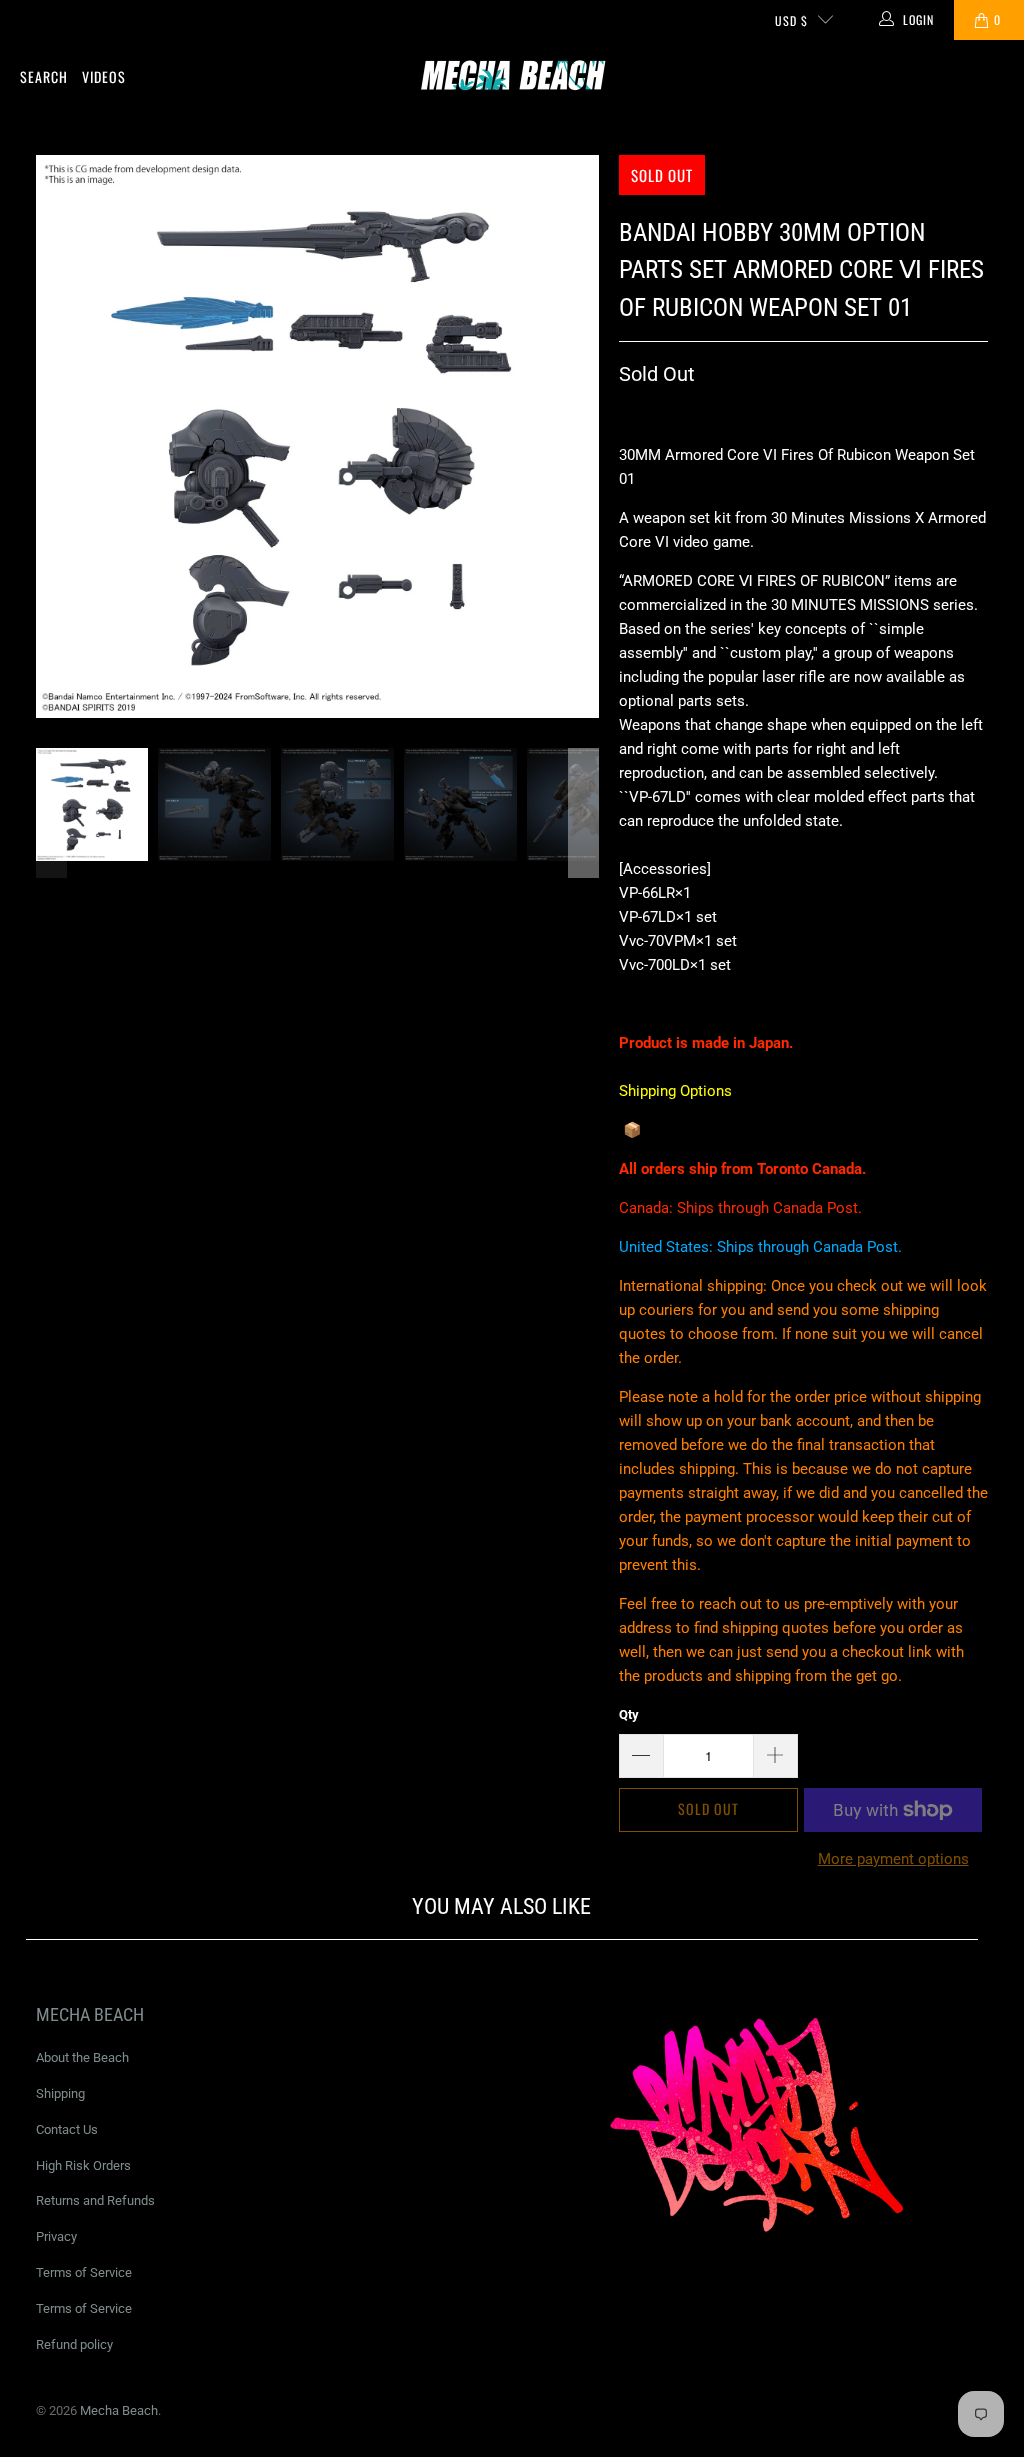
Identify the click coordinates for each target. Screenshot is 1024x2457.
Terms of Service (84, 2272)
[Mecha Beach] (512, 77)
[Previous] (51, 437)
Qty (629, 1714)
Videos (104, 76)
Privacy (56, 2236)
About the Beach (82, 2057)
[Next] (584, 437)
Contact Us (67, 2129)
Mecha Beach (119, 2410)
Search (44, 76)
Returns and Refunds (95, 2200)
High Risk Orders (83, 2165)
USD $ (791, 20)
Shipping (60, 2093)
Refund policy (74, 2344)
